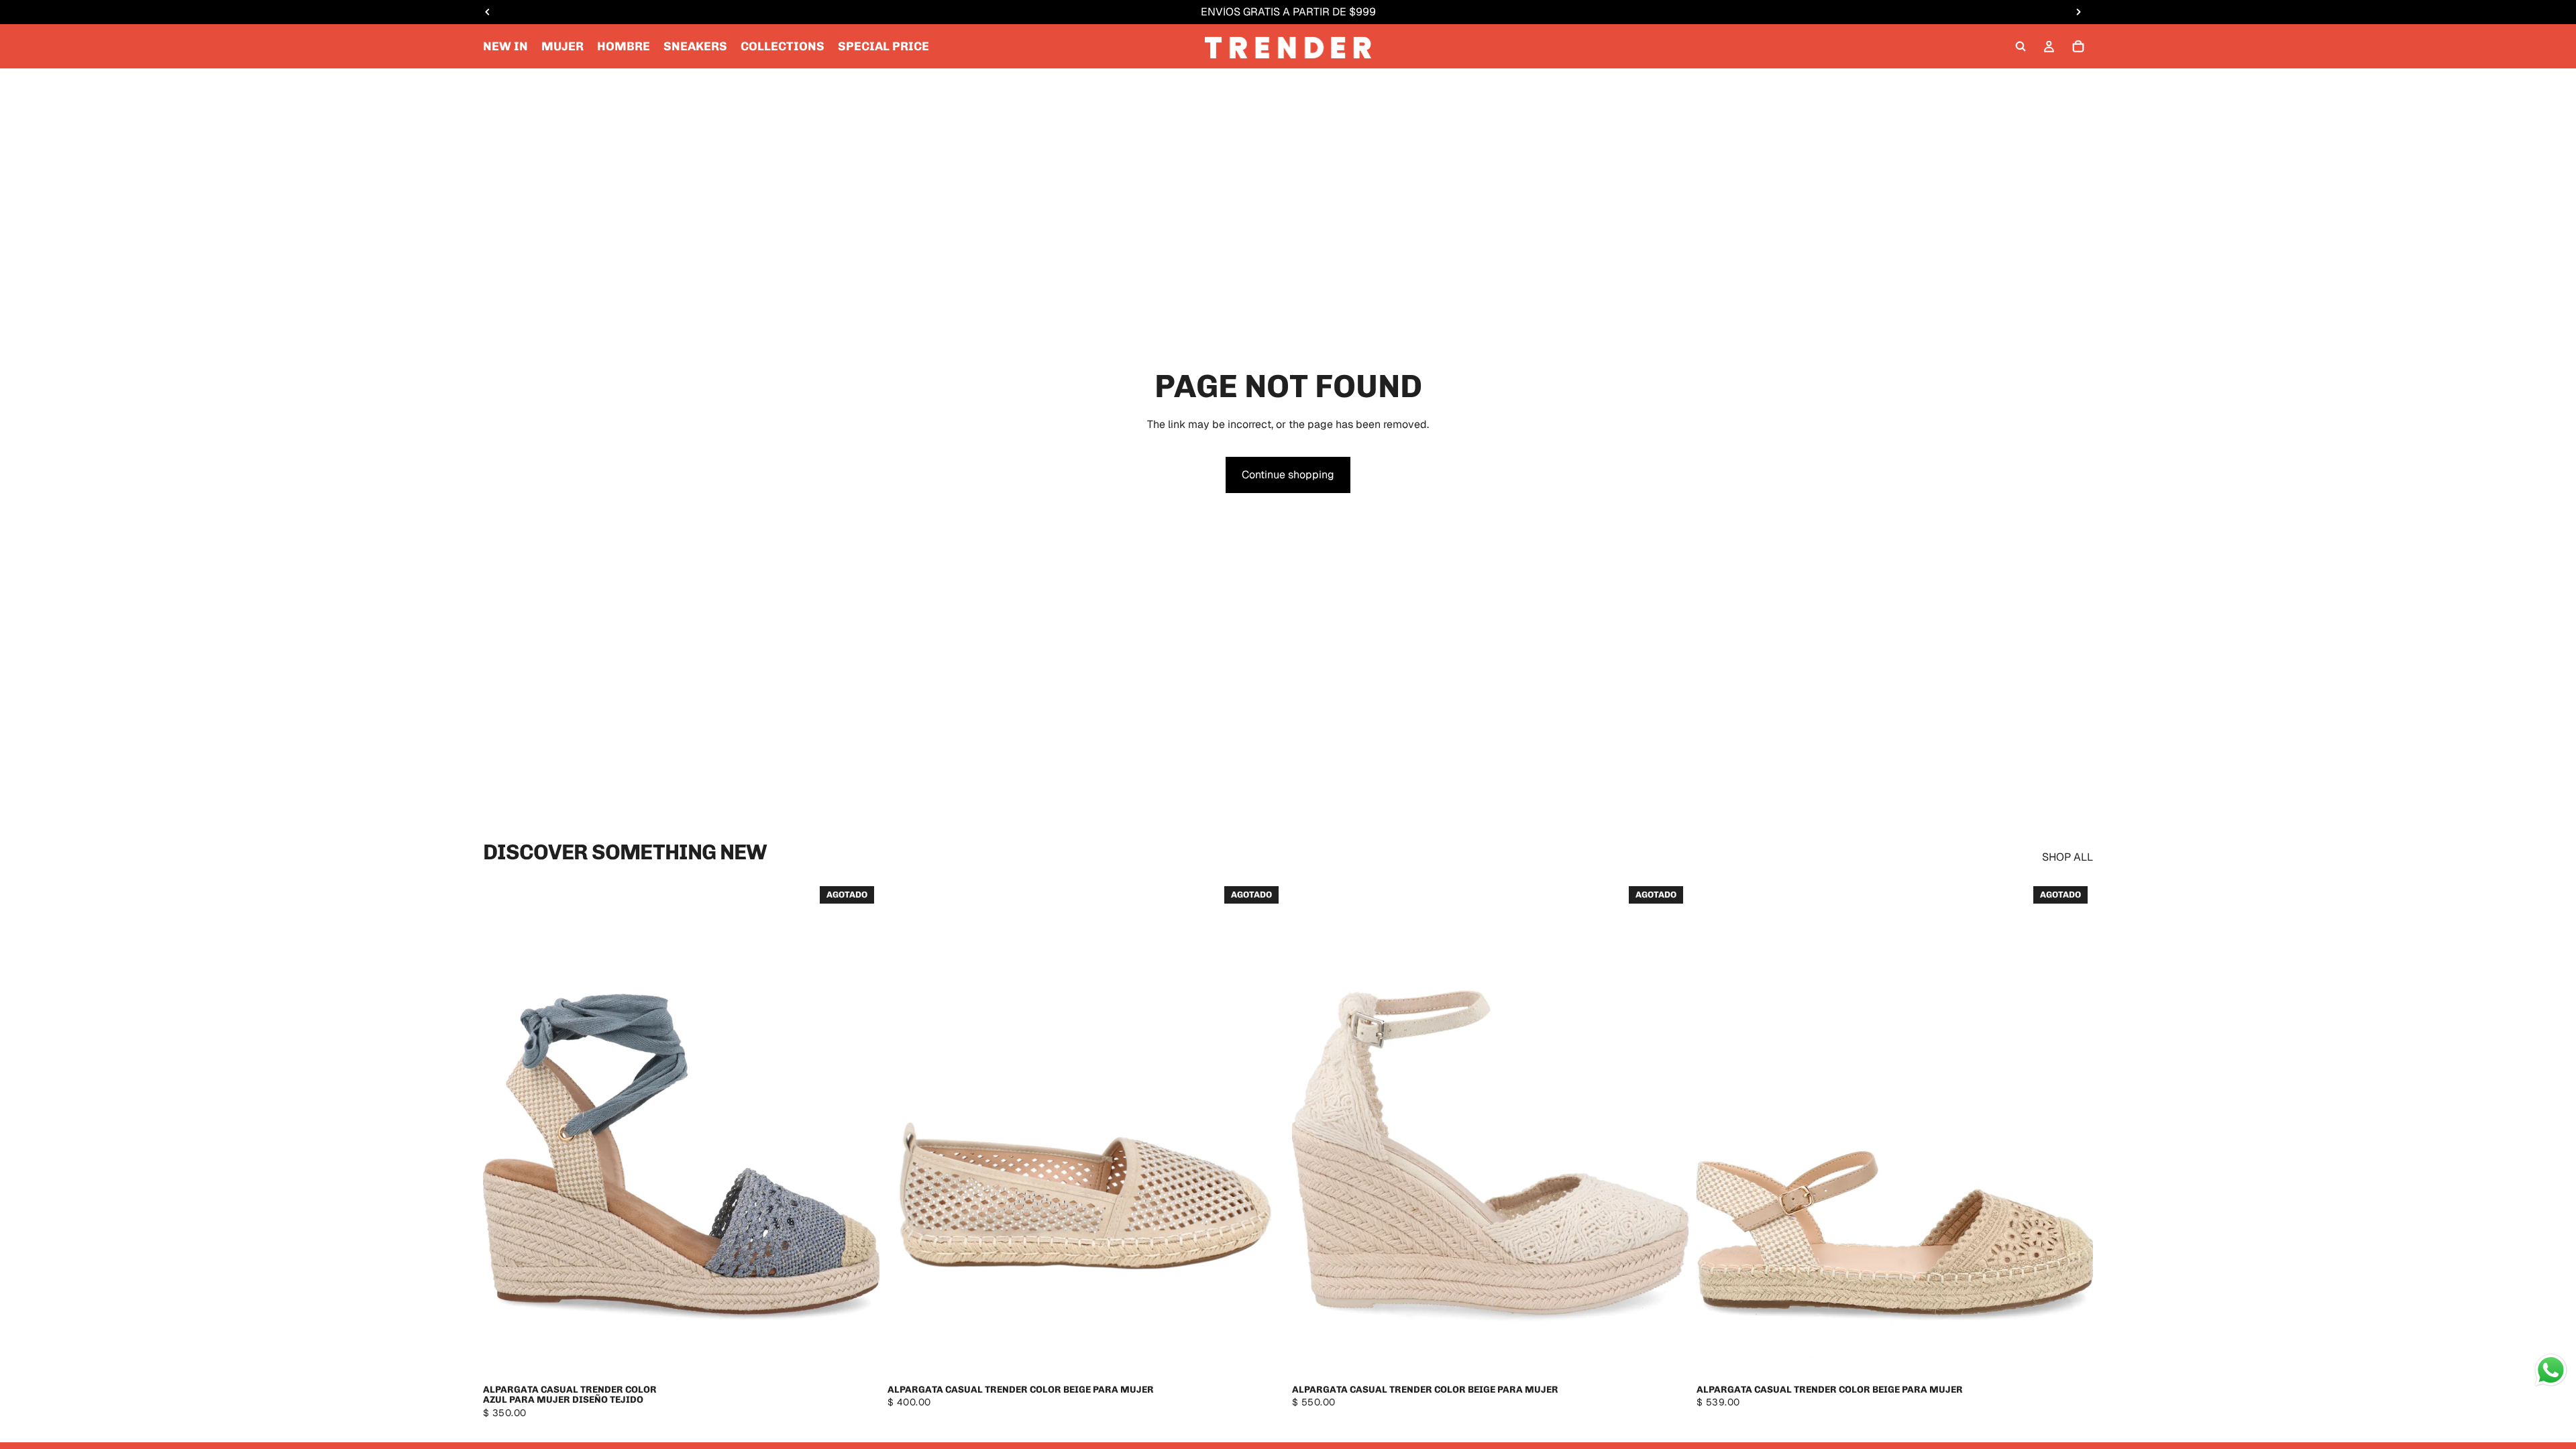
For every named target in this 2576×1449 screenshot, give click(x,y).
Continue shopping (1288, 475)
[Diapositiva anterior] (503, 1129)
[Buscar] (2021, 46)
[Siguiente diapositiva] (859, 1129)
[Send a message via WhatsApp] (2551, 1370)
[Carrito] (2078, 46)
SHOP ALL (2068, 857)
